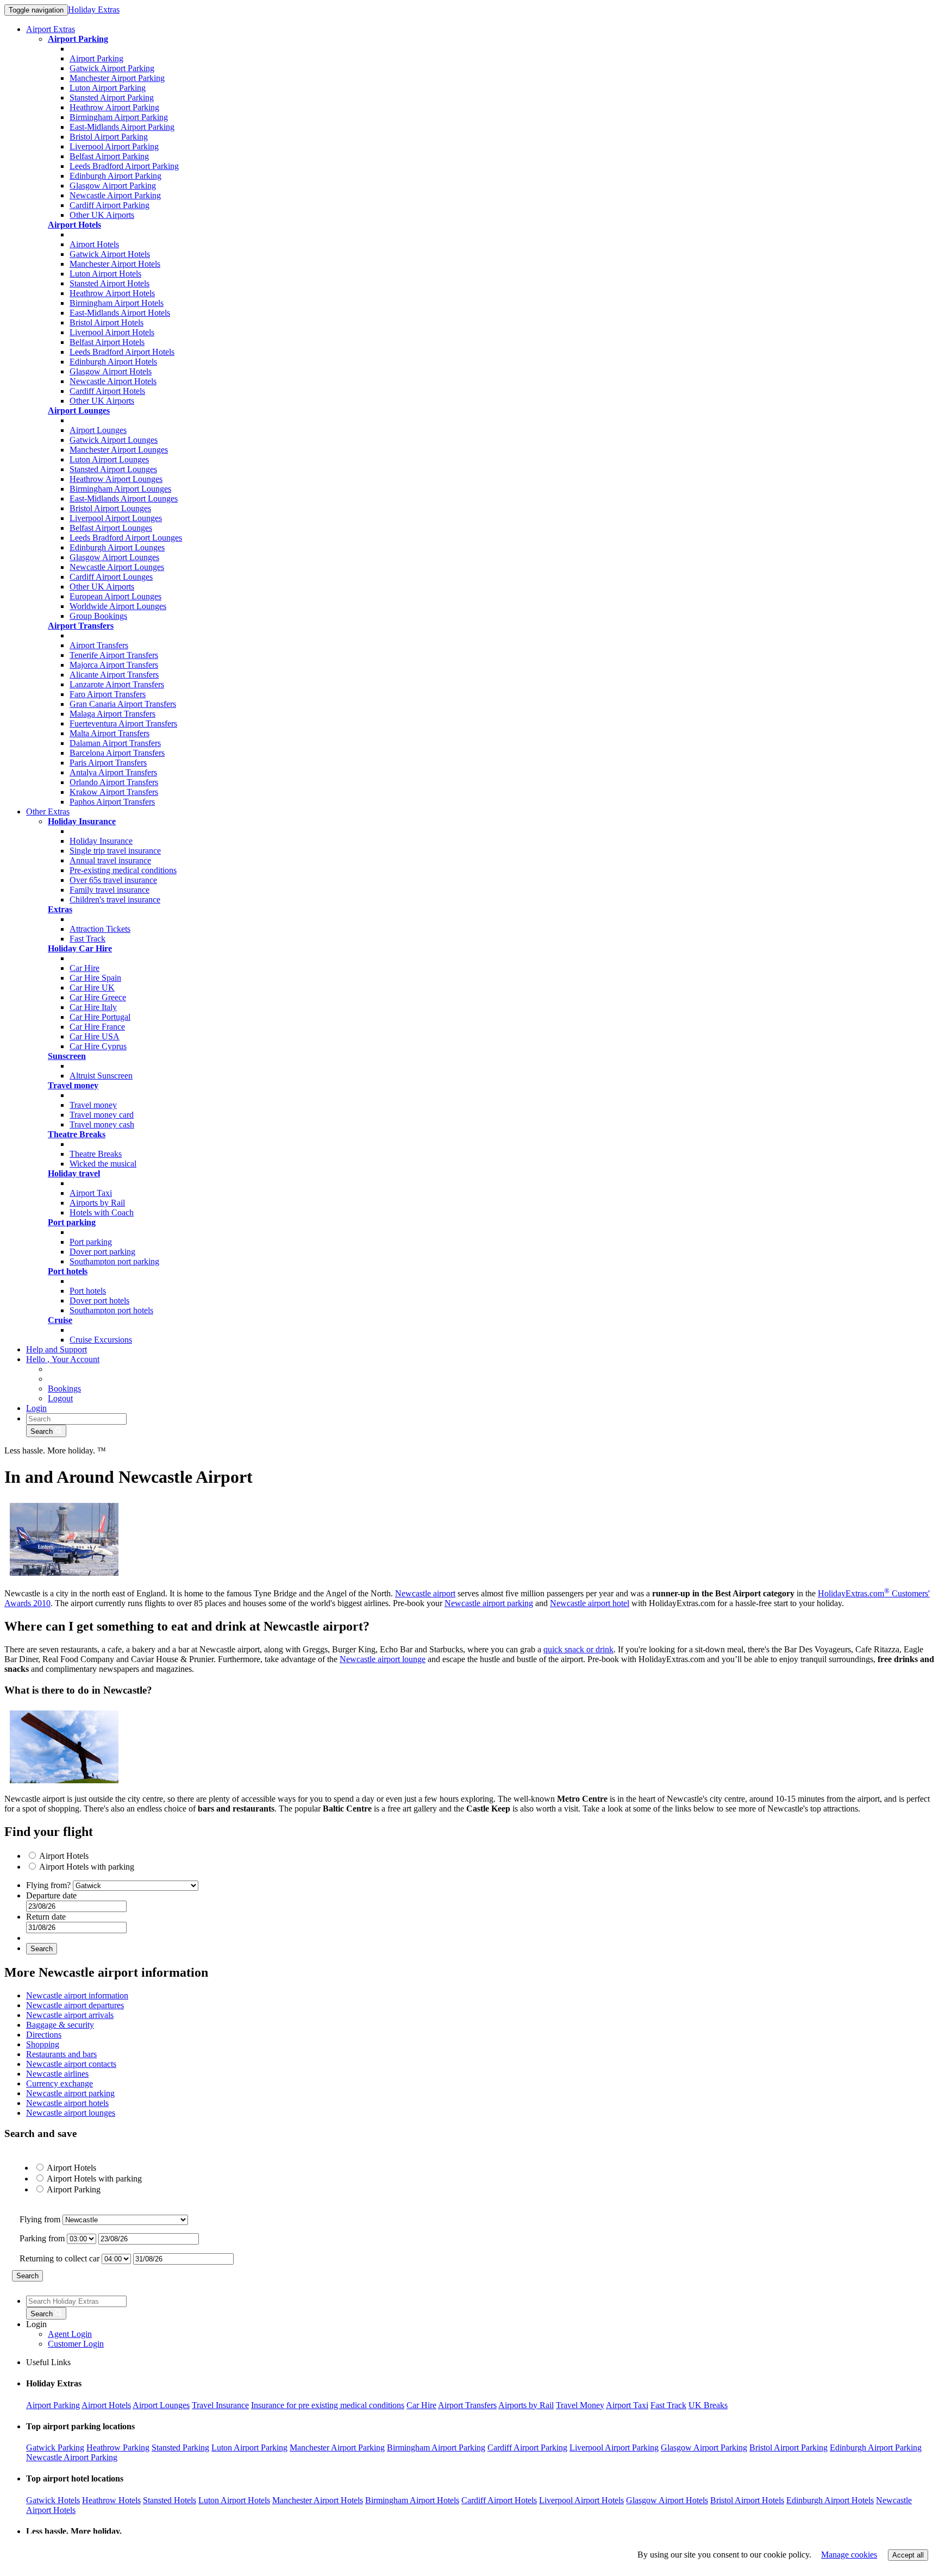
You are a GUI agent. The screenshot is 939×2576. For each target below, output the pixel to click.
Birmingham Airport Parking (119, 117)
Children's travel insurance (115, 900)
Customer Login (76, 2344)
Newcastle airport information (77, 1995)
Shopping (43, 2044)
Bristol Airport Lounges (110, 508)
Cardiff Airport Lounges (111, 577)
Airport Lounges (98, 430)
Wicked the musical (103, 1164)
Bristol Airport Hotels (107, 322)
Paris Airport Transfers (108, 763)
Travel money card (102, 1115)
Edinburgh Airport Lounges (117, 547)
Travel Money (580, 2405)
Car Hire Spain (95, 978)
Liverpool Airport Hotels (112, 332)
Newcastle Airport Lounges (117, 567)
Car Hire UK (92, 988)
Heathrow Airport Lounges (116, 479)
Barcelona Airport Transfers (117, 753)
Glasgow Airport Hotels (111, 371)
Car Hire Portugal (100, 1017)
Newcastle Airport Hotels (113, 381)
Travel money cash (102, 1124)
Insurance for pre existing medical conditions (328, 2405)
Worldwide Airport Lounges (118, 606)
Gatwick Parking (55, 2447)
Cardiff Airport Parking (109, 205)
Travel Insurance (220, 2405)
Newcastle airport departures (75, 2005)
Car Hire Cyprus (98, 1046)
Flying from (41, 2219)
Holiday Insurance (101, 841)
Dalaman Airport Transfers (115, 743)
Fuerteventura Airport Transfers (123, 723)
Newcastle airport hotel (590, 1603)
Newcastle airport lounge (383, 1659)
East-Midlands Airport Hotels (120, 313)
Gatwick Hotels (53, 2500)
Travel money (93, 1105)
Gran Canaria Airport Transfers (123, 704)
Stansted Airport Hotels (109, 283)
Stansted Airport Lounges (113, 469)
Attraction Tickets (100, 929)
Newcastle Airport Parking (115, 195)
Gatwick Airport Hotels (110, 254)
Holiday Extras (94, 10)
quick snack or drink (578, 1649)
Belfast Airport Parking (109, 156)
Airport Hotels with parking (87, 1867)
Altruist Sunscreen (101, 1076)
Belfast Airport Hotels (107, 342)
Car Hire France (97, 1027)
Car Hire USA (95, 1036)
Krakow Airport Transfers (114, 792)
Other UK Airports (102, 215)
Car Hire (84, 968)
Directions (44, 2035)
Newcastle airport (425, 1593)
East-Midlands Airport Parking (122, 127)
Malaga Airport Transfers (112, 714)
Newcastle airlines (57, 2074)
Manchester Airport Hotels (115, 264)
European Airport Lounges (115, 596)
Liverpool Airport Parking (114, 146)
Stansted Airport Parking (112, 98)
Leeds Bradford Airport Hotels (122, 352)
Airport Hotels (94, 244)
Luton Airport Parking (108, 88)
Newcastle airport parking (489, 1603)
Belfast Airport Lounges (111, 528)
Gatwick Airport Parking (112, 68)
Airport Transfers (99, 645)
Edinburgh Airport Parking (115, 176)
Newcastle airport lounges (71, 2113)
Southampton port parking (114, 1261)
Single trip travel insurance (115, 851)
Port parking (91, 1242)
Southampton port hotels (111, 1310)
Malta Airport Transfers (109, 733)
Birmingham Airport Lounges (120, 489)
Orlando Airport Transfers (114, 782)
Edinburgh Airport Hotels (113, 362)
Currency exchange (60, 2083)
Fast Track (87, 939)
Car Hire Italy (93, 1007)
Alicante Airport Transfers (114, 675)
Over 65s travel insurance (113, 880)
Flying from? (49, 1885)
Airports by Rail (97, 1203)
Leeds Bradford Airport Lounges (126, 538)
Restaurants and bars (61, 2054)
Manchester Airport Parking (117, 78)
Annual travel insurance (110, 860)
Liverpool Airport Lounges (116, 518)
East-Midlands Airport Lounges (124, 499)
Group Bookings (98, 616)
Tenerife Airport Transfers (114, 655)
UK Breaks (708, 2405)
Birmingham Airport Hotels (117, 303)
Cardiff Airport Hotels (107, 391)
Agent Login (70, 2334)
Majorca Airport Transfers (114, 665)
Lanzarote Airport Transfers (117, 684)
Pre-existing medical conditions (123, 870)
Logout (60, 1398)
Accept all (908, 2555)
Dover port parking (102, 1252)
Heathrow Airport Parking (114, 107)
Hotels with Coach (102, 1212)
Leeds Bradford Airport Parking (124, 166)
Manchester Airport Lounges (119, 450)
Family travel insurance (109, 890)
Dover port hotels (99, 1300)
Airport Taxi (91, 1193)
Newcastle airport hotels (67, 2103)
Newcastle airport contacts (71, 2064)
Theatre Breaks (96, 1154)
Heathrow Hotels (111, 2500)
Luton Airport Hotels (105, 274)
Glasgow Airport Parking (113, 186)
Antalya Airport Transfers (113, 772)
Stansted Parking (180, 2447)
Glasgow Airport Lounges (114, 557)
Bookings (64, 1389)
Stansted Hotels (170, 2500)
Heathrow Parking (118, 2447)
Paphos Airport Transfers (112, 802)
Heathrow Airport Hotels (112, 293)
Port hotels (88, 1291)
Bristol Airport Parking (109, 137)
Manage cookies (849, 2555)
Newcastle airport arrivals (70, 2015)
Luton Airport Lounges (109, 459)
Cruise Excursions (101, 1340)
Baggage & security (60, 2025)
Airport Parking (96, 58)
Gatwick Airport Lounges (114, 440)
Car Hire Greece (98, 997)
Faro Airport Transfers (108, 694)
